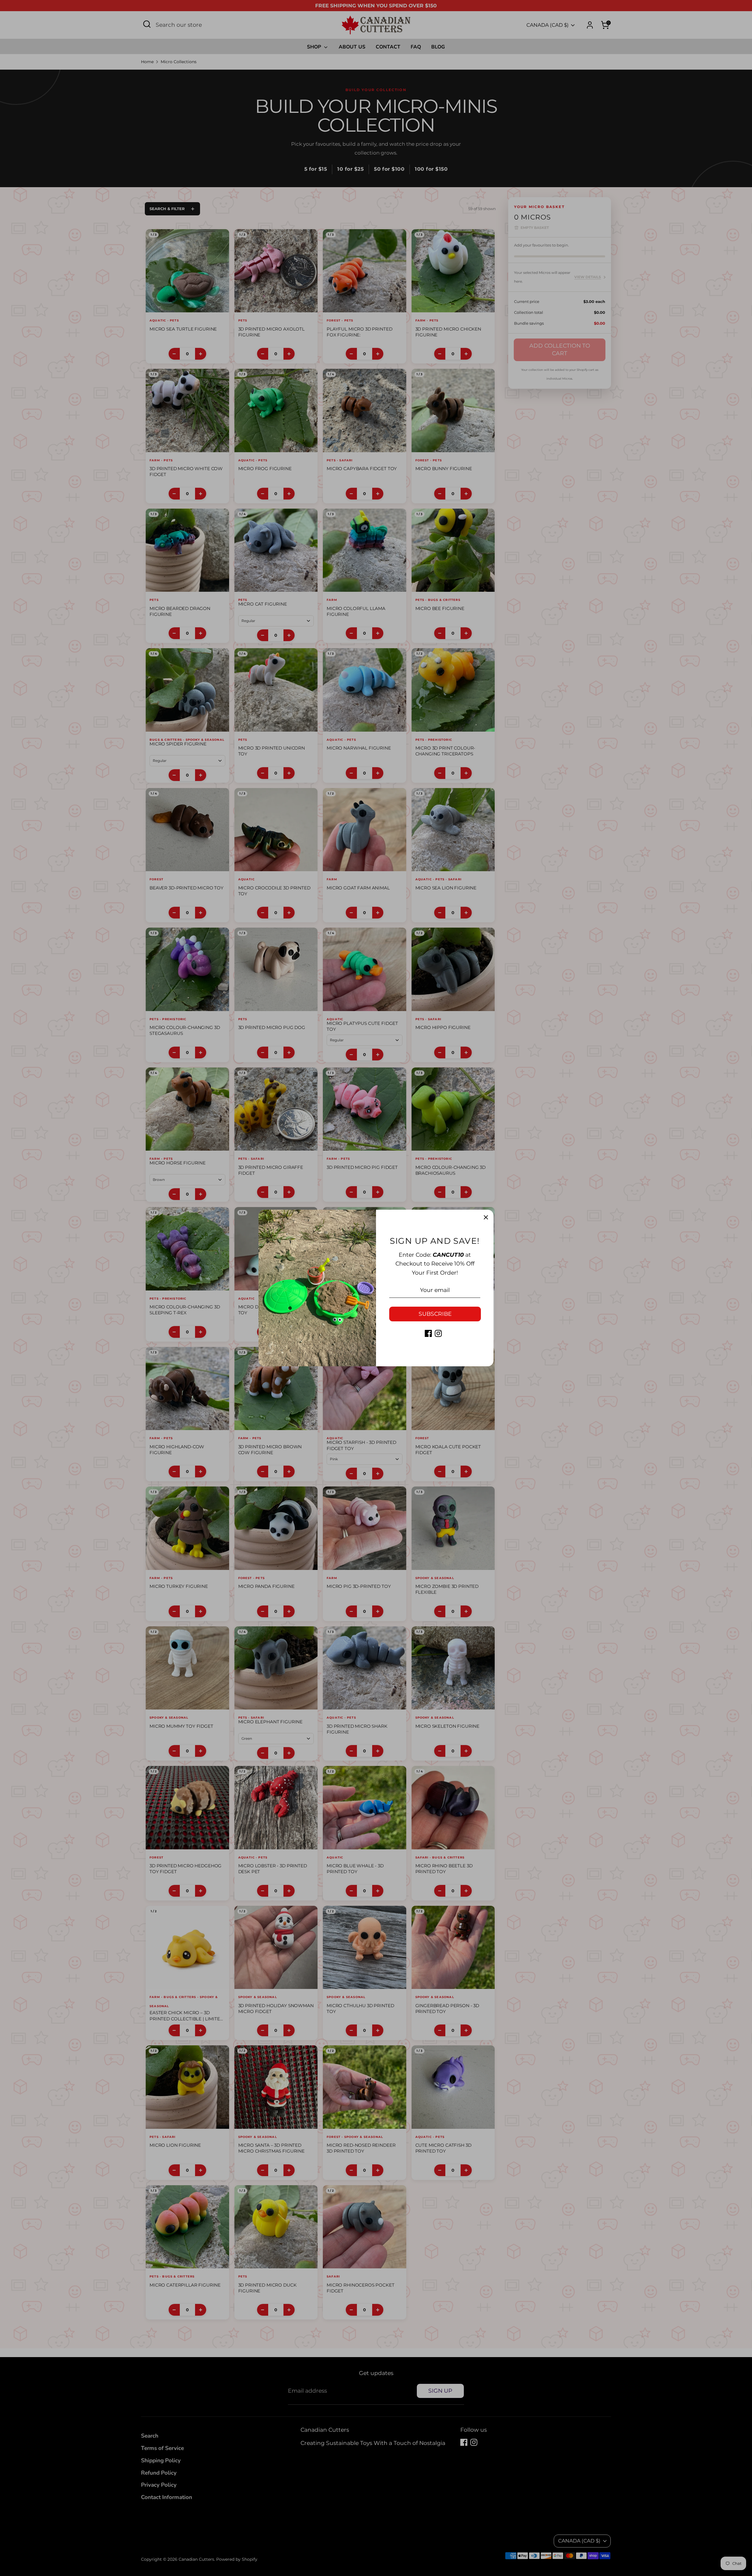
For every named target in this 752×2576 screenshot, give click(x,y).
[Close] (486, 1217)
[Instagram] (438, 1333)
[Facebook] (428, 1333)
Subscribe (435, 1314)
